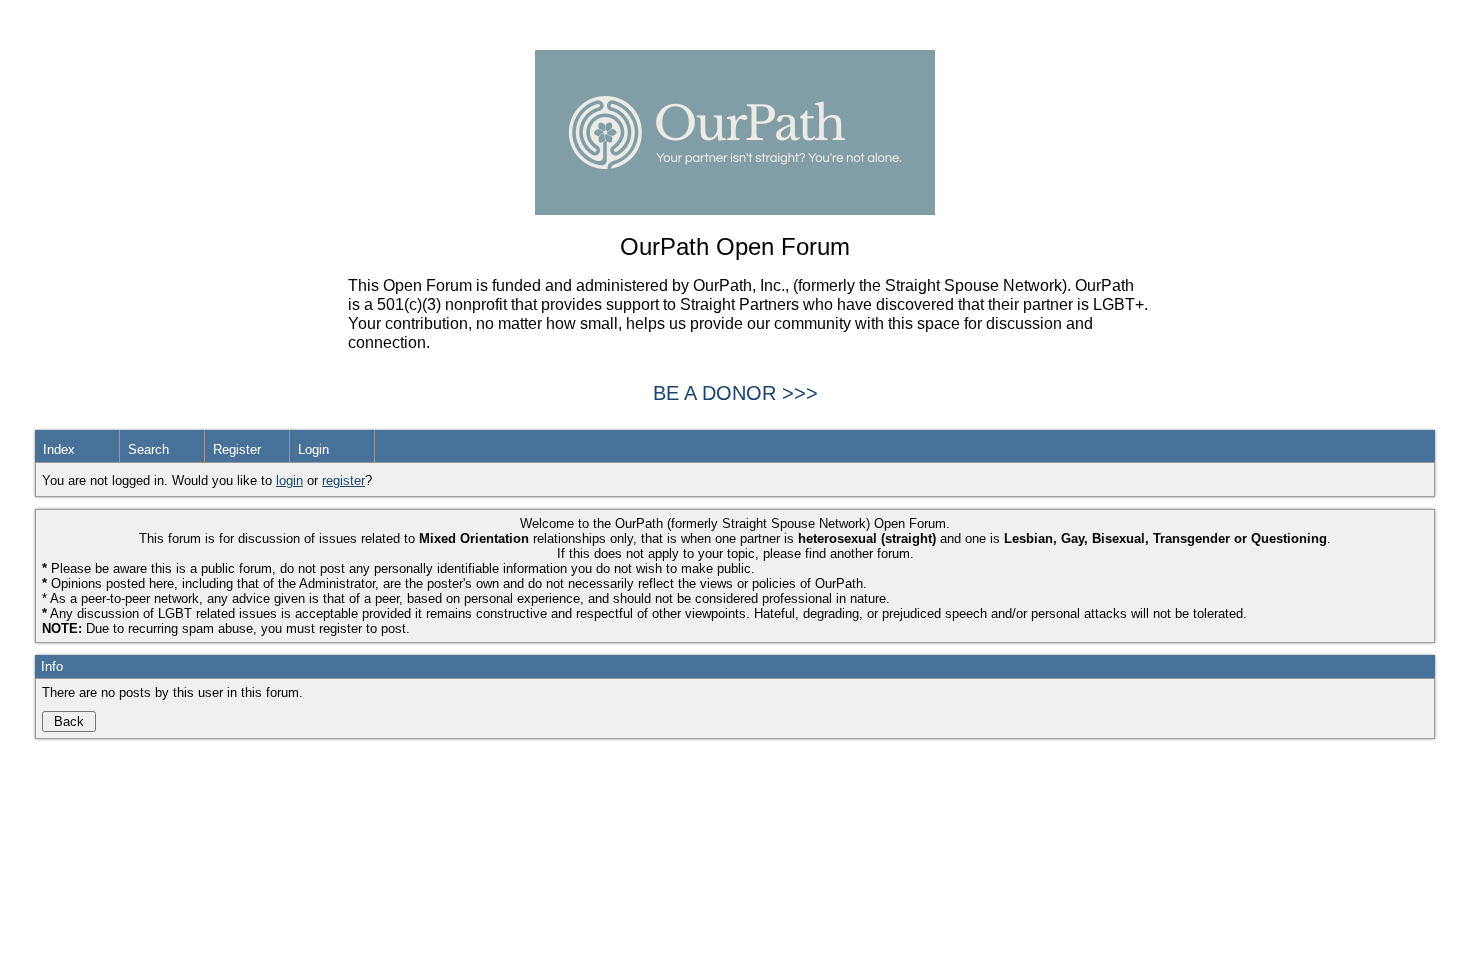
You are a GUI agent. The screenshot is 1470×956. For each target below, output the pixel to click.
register (343, 480)
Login (313, 449)
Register (237, 449)
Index (59, 449)
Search (148, 449)
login (289, 480)
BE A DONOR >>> (735, 393)
